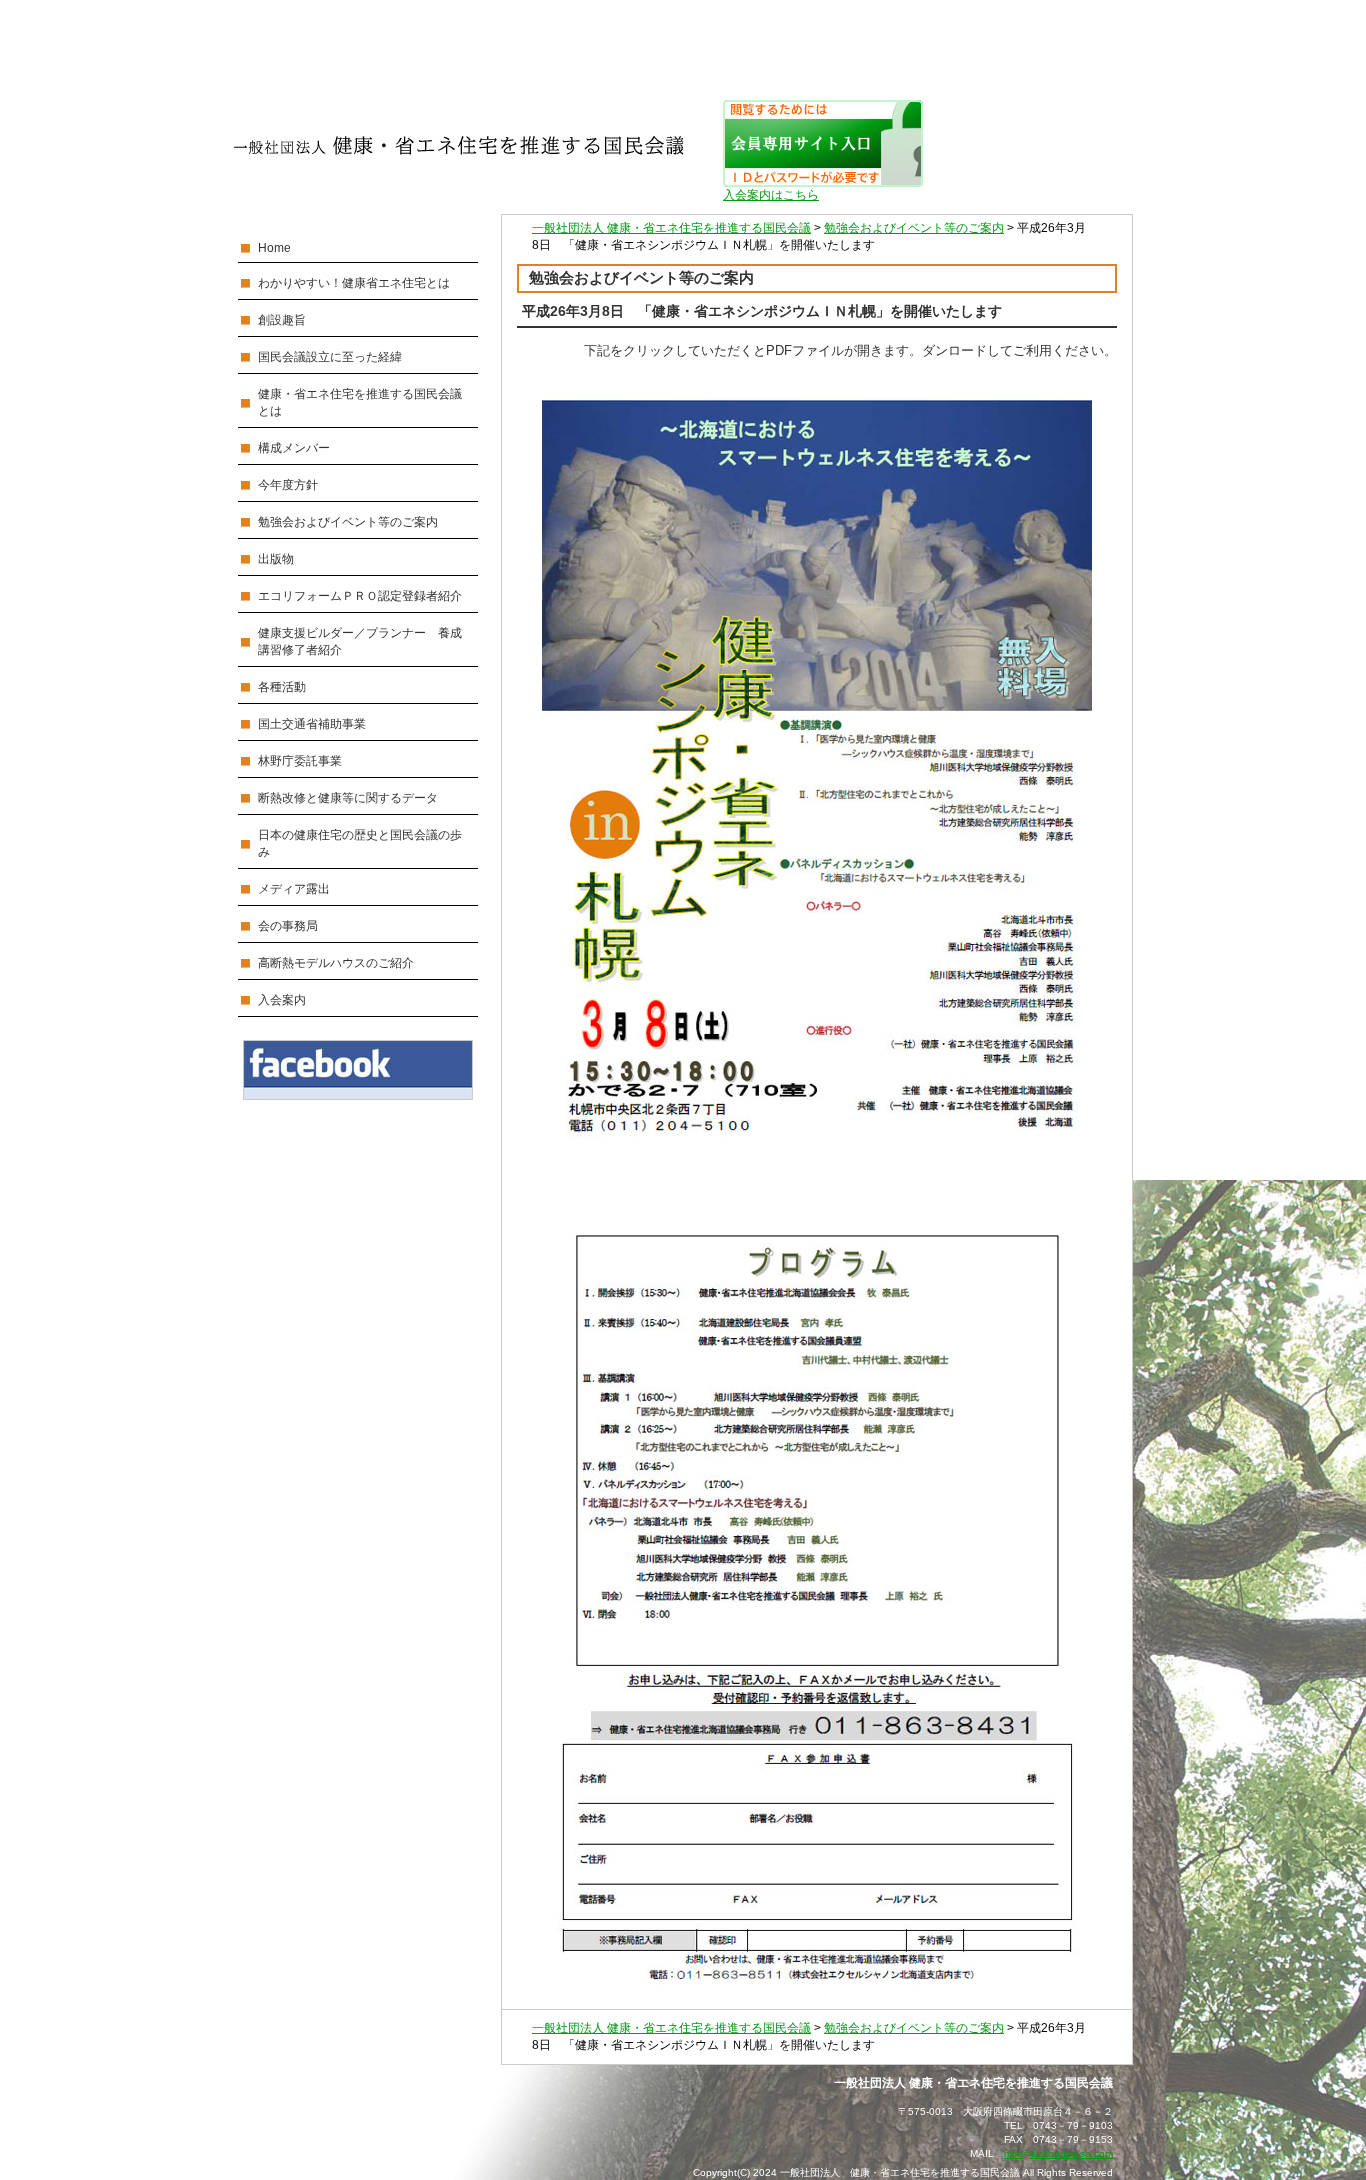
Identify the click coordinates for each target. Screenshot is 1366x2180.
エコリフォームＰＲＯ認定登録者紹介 (360, 596)
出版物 (276, 559)
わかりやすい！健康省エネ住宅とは (354, 283)
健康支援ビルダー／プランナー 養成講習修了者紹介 (360, 641)
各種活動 (282, 687)
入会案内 (282, 1000)
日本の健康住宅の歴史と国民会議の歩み (360, 843)
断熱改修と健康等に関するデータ (348, 798)
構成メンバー (294, 448)
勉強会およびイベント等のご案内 (348, 522)
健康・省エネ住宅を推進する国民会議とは (360, 402)
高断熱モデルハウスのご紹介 (336, 963)
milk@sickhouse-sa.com (1058, 2153)
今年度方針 (288, 485)
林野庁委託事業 (300, 761)
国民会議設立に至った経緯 (330, 357)
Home (274, 248)
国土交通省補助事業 (312, 724)
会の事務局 (288, 926)
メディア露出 (294, 889)
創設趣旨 (282, 320)
